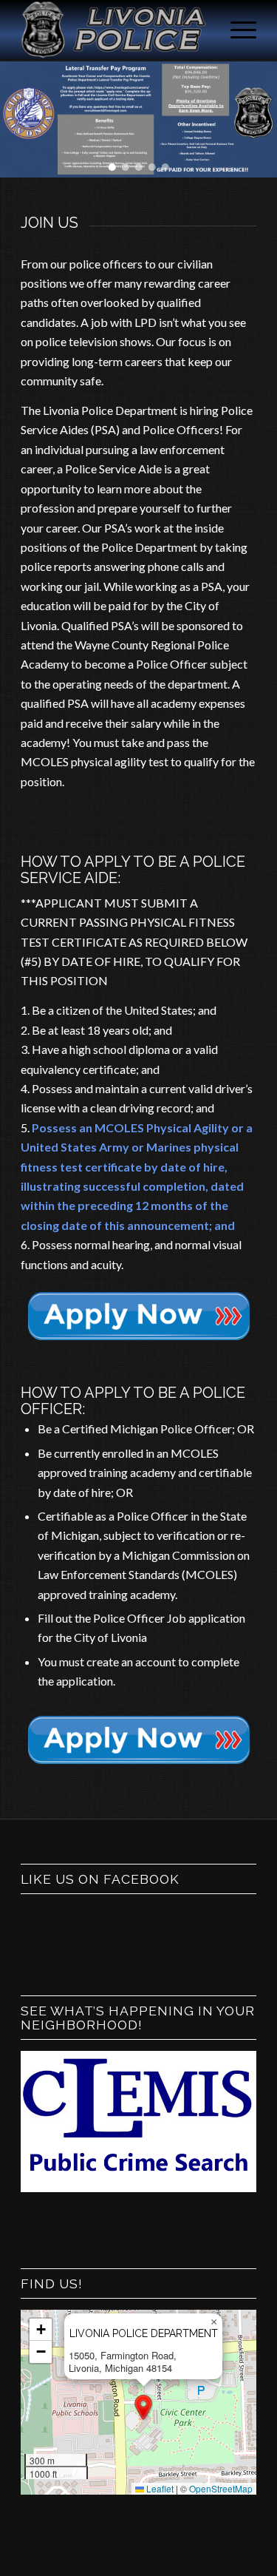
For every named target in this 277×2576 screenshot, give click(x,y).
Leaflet (159, 2488)
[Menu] (236, 30)
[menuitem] (236, 30)
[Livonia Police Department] (115, 30)
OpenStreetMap (221, 2488)
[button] (112, 167)
